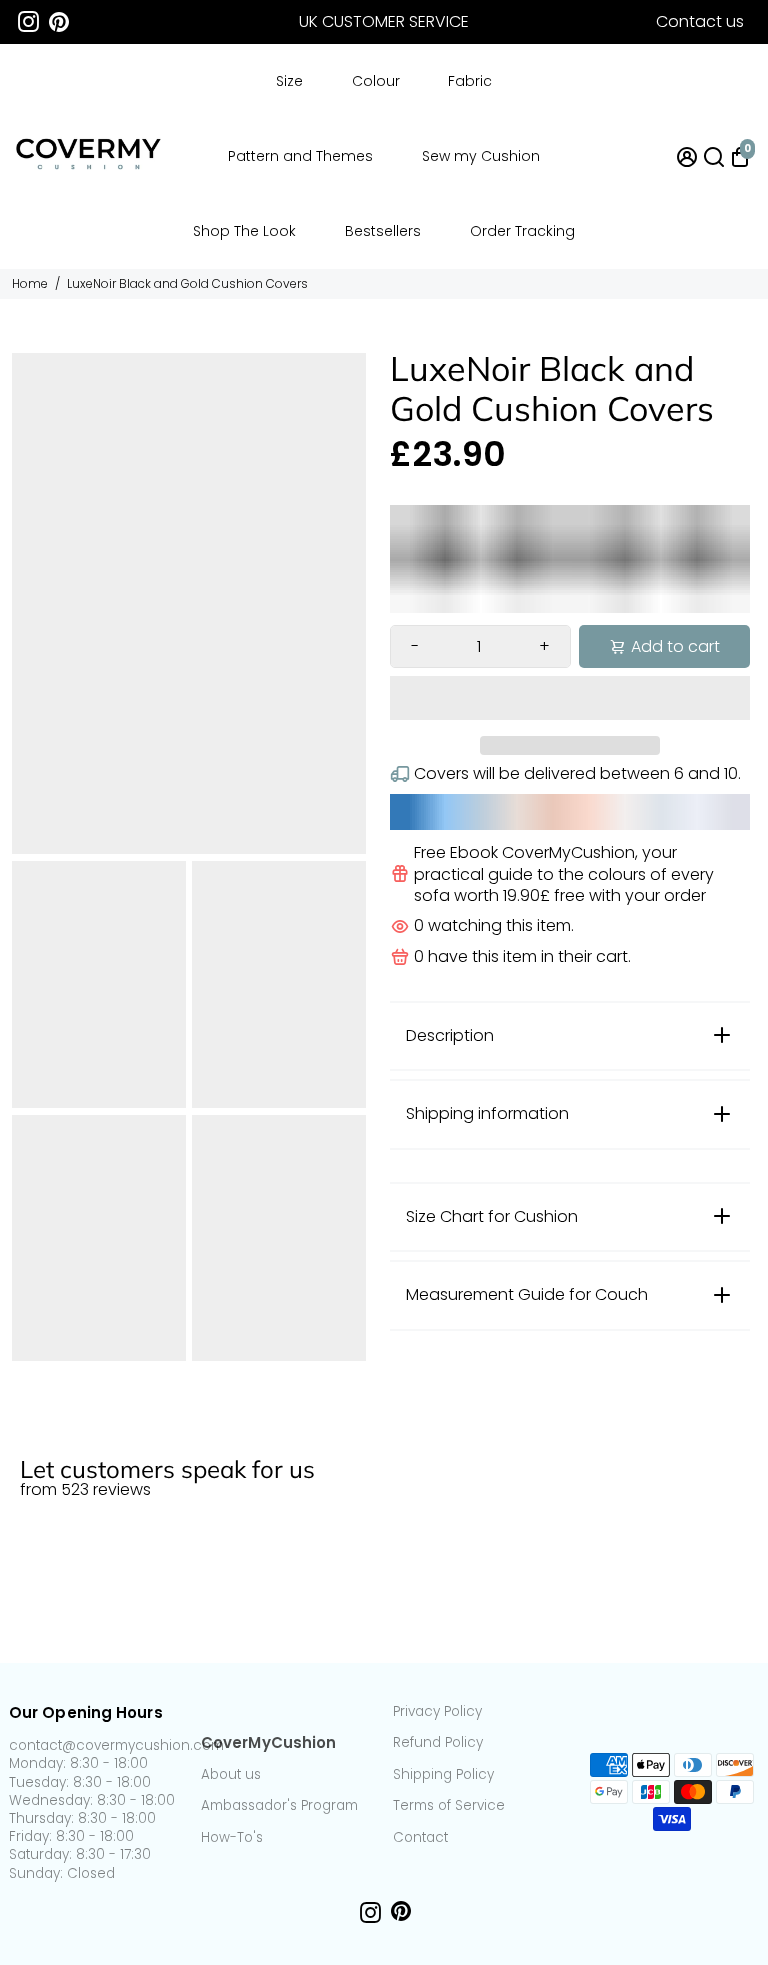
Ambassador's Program (279, 1806)
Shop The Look (244, 231)
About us (231, 1775)
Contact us (700, 21)
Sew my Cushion (481, 156)
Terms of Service (449, 1806)
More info (721, 1425)
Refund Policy (438, 1743)
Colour (376, 81)
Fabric (470, 81)
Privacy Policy (437, 1712)
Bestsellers (383, 231)
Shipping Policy (443, 1775)
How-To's (232, 1838)
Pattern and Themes (300, 156)
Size (289, 81)
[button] (570, 698)
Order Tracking (522, 231)
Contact (420, 1838)
